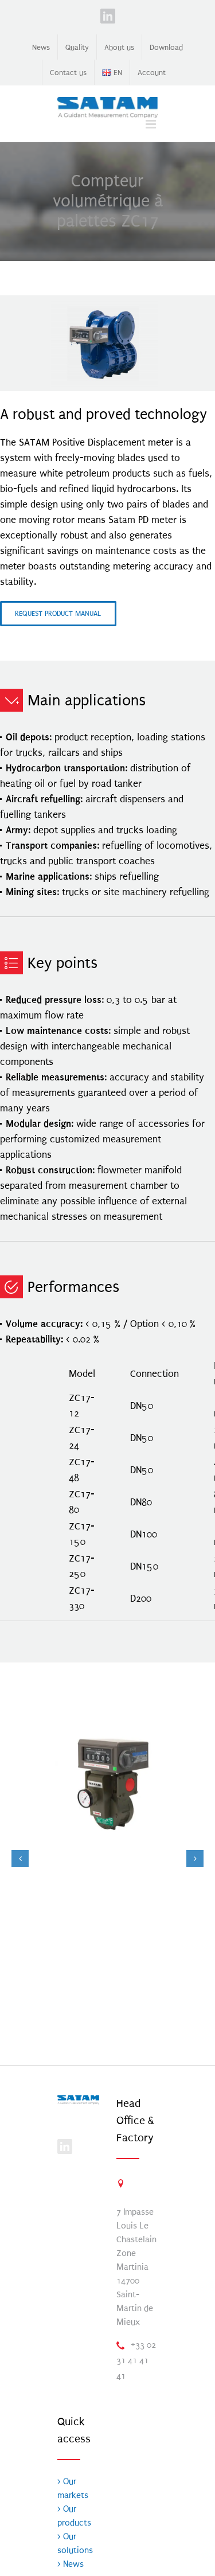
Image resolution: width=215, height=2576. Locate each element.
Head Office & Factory (135, 2121)
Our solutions (75, 2543)
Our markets (73, 2488)
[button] (20, 1859)
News (72, 2564)
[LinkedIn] (65, 2146)
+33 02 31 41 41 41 (136, 2360)
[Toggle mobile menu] (152, 124)
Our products (74, 2516)
